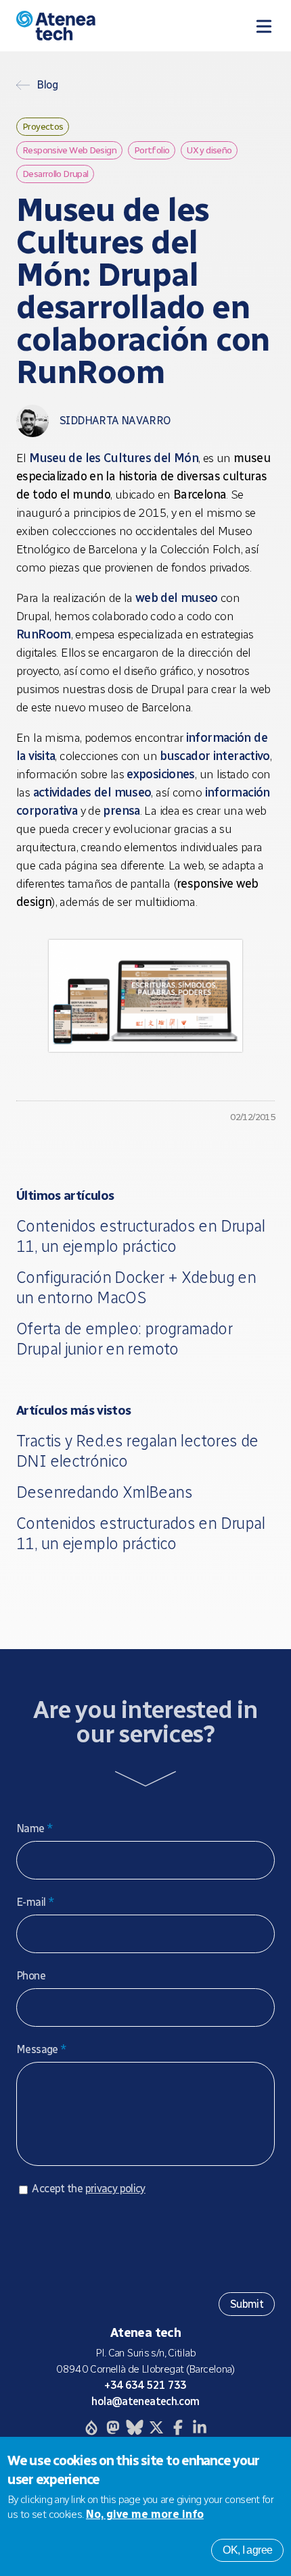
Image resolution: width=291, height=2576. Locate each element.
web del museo (177, 598)
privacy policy (115, 2189)
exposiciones (161, 774)
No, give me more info (145, 2514)
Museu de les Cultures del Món (114, 458)
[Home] (90, 26)
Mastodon (113, 2427)
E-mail (35, 1902)
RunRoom (44, 634)
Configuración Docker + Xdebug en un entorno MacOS (136, 1287)
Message (41, 2049)
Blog (47, 85)
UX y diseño (209, 150)
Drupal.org (91, 2427)
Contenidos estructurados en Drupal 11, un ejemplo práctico (141, 1236)
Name (35, 1828)
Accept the (88, 2189)
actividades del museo (92, 792)
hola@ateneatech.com (145, 2401)
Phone (31, 1976)
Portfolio (152, 150)
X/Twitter (156, 2427)
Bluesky (135, 2427)
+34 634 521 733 (145, 2385)
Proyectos (43, 126)
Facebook (178, 2427)
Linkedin (200, 2427)
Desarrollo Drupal (55, 174)
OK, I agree (247, 2550)
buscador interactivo (215, 756)
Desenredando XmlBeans (104, 1492)
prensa (121, 811)
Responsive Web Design (69, 150)
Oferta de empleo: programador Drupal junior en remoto (124, 1339)
